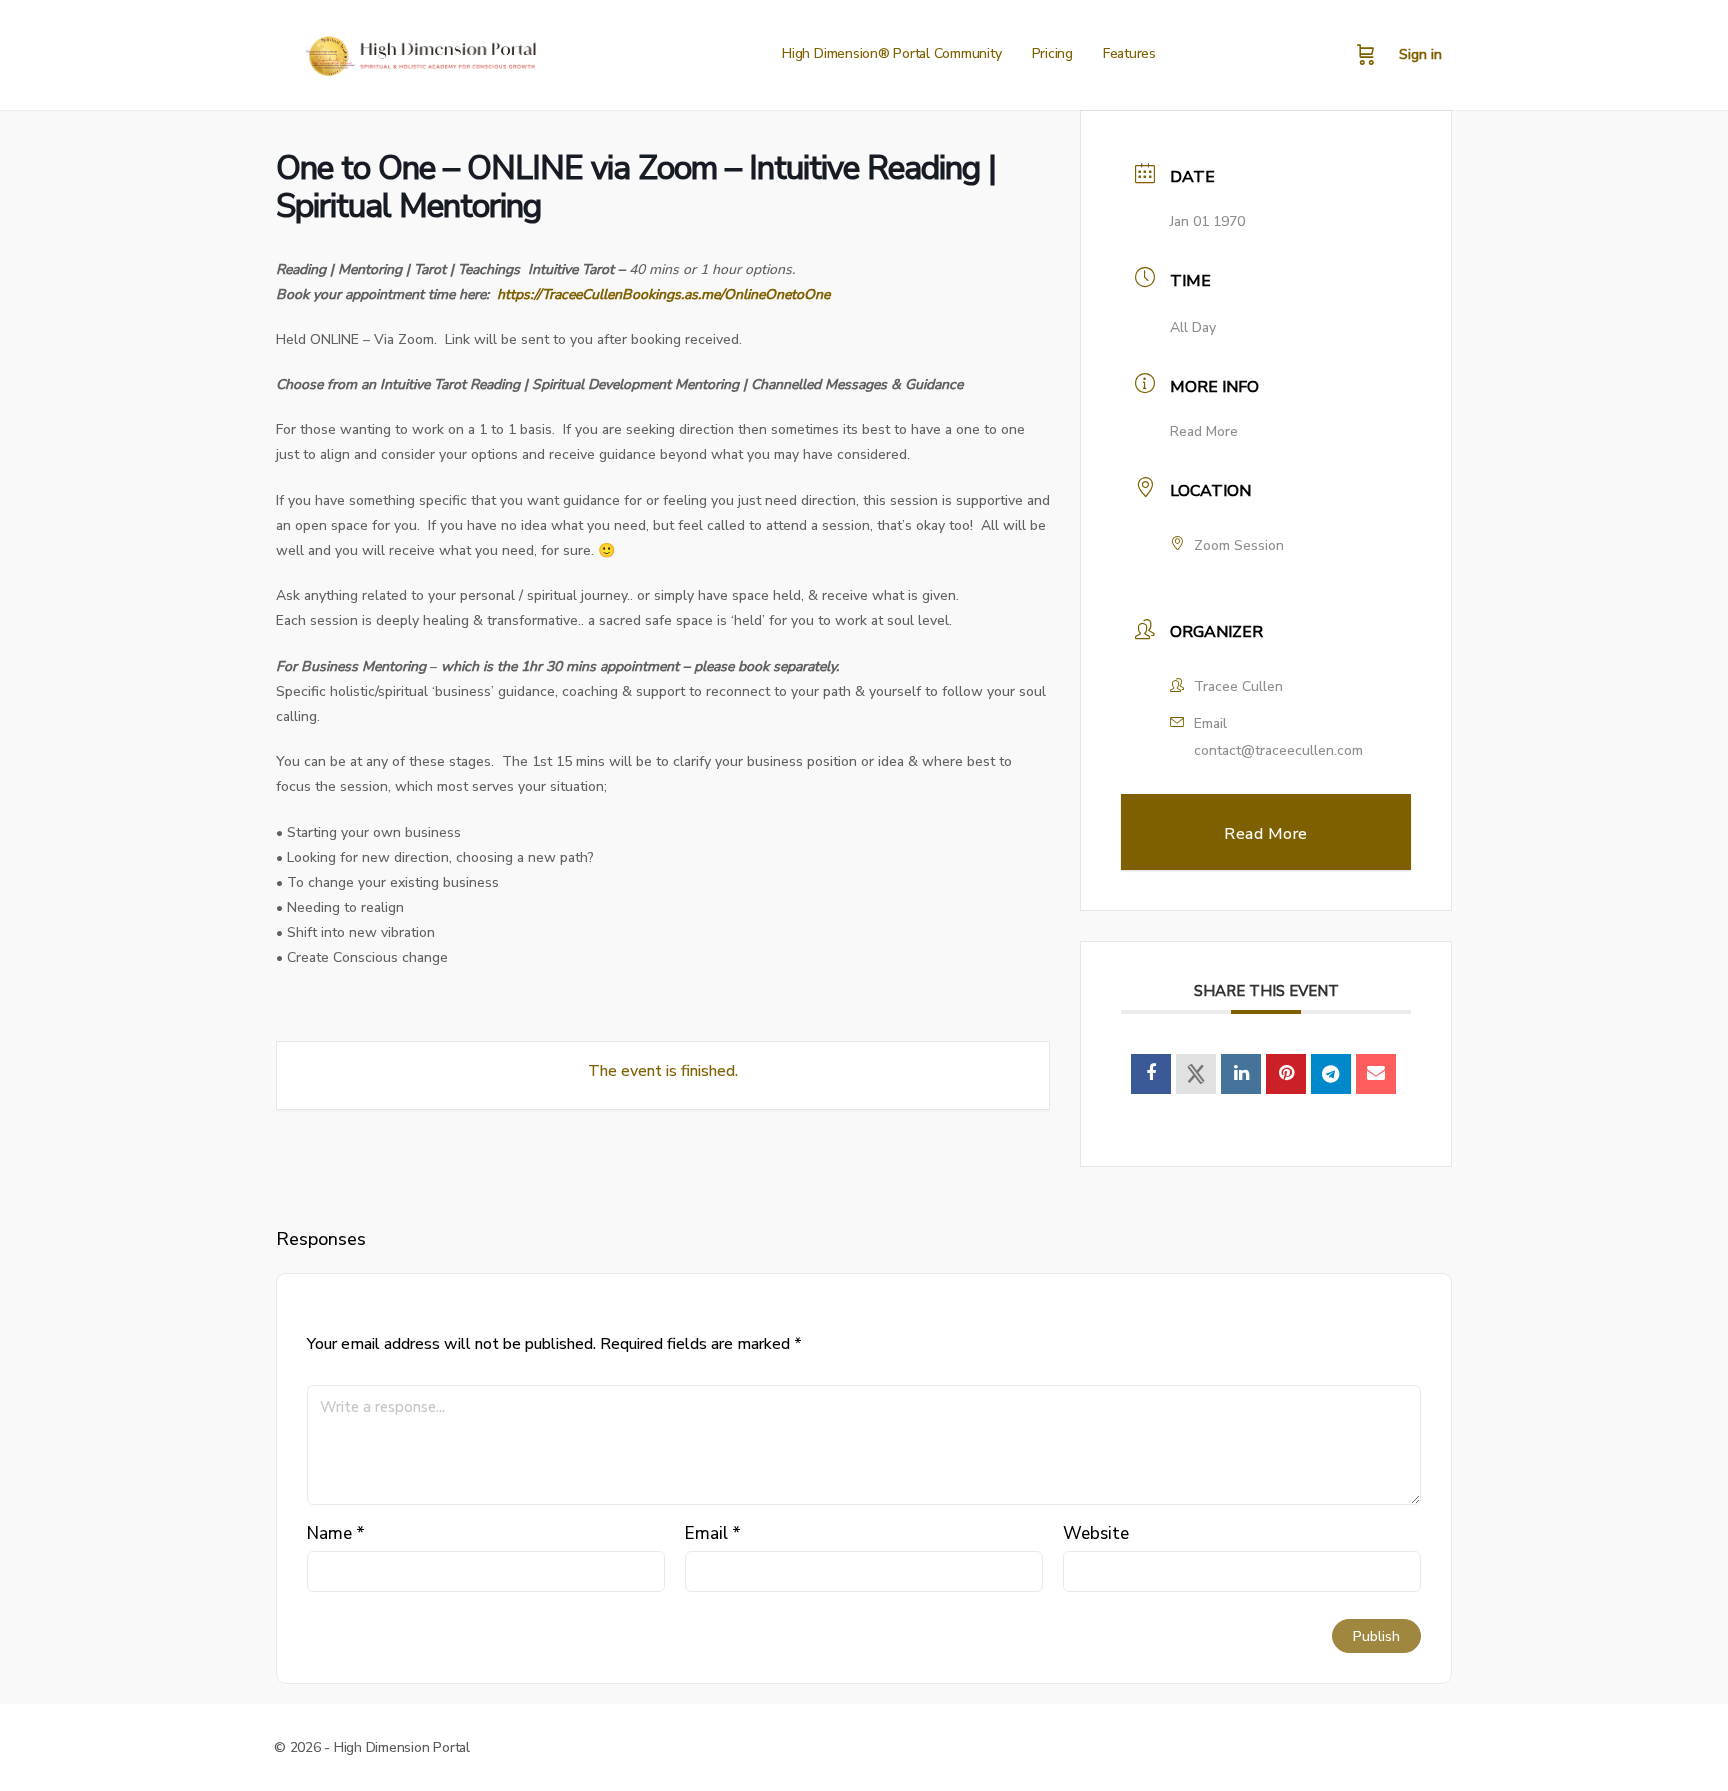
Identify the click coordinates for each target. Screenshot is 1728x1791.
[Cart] (1366, 55)
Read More (1204, 431)
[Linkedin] (1241, 1074)
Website (1096, 1533)
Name (336, 1533)
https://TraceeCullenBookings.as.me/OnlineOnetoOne (663, 294)
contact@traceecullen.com (1278, 750)
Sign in (1420, 54)
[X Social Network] (1196, 1074)
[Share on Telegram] (1331, 1074)
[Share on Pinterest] (1286, 1074)
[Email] (1376, 1074)
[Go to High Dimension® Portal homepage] (418, 52)
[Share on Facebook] (1151, 1074)
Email (713, 1533)
